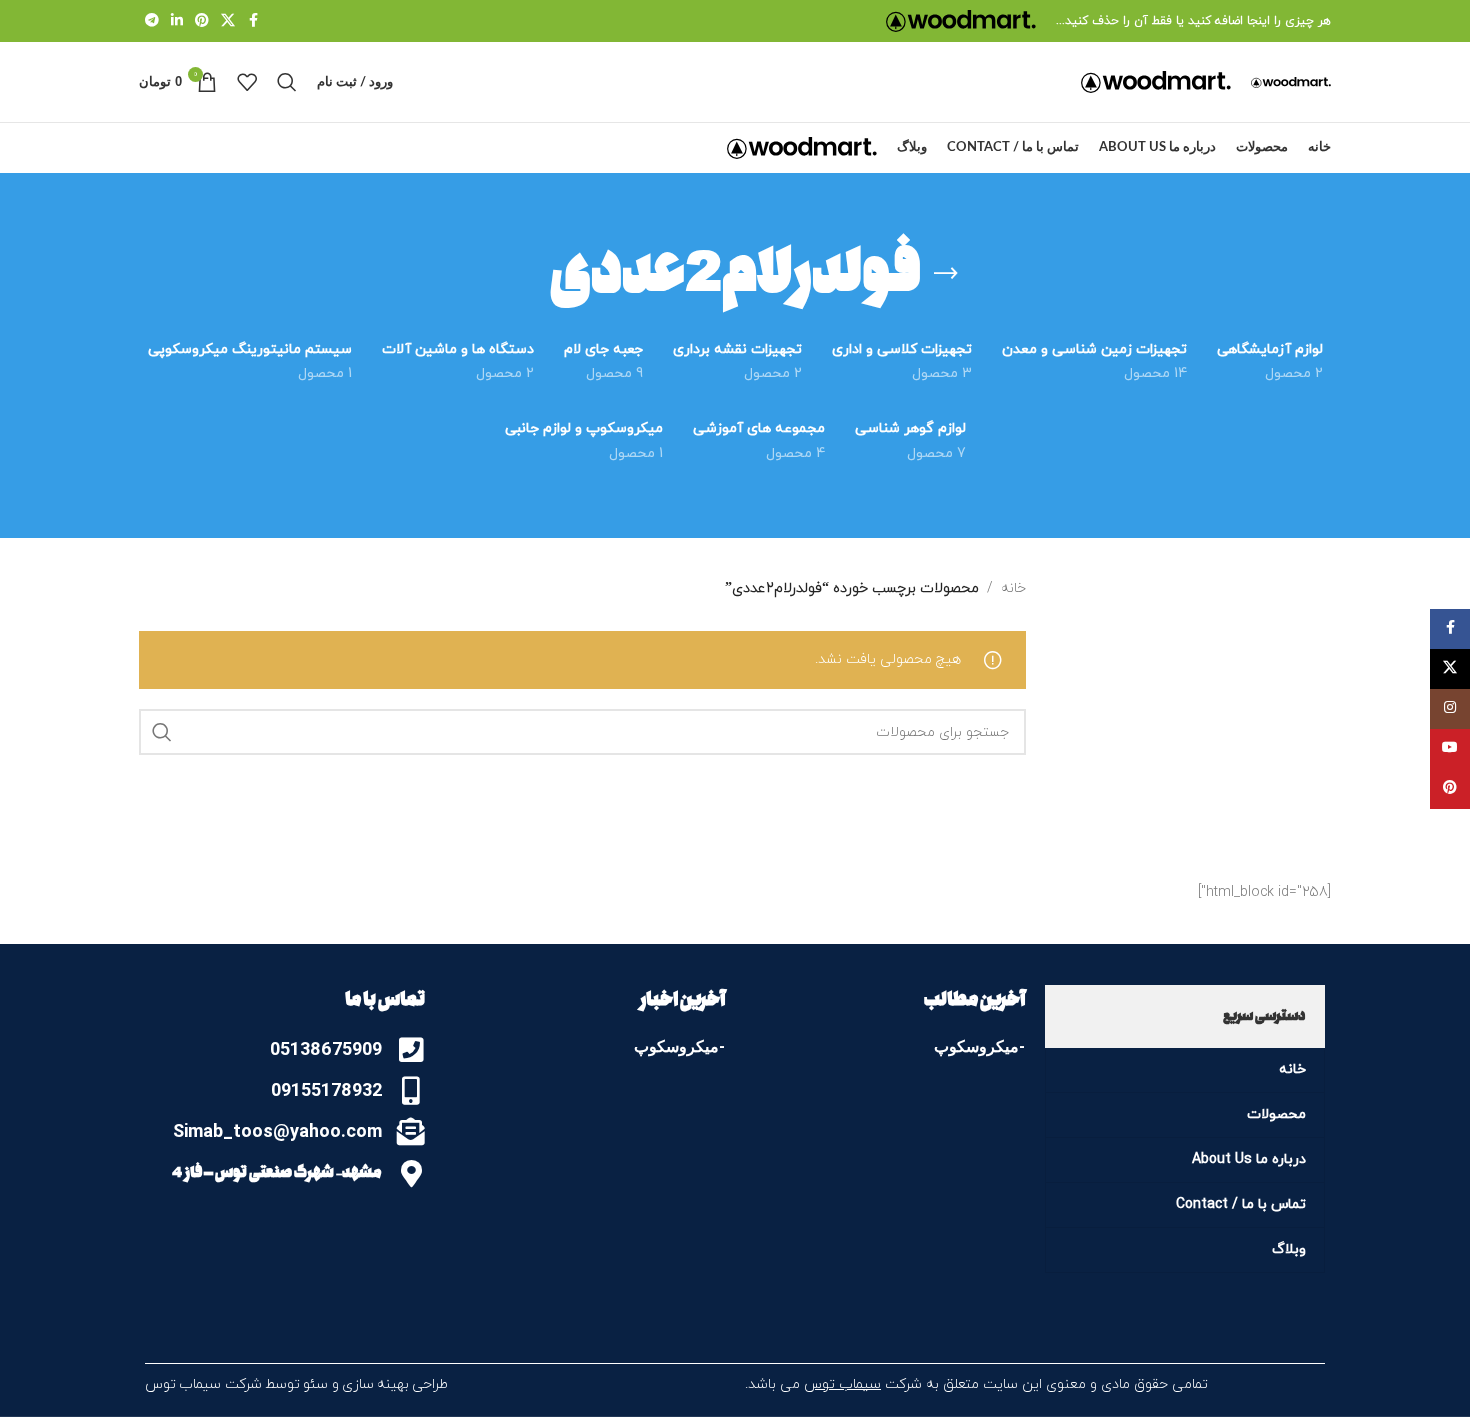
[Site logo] (961, 19)
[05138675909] (411, 1050)
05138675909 (326, 1048)
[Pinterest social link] (202, 21)
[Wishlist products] (247, 82)
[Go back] (946, 274)
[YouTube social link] (1450, 749)
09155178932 (326, 1089)
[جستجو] (287, 82)
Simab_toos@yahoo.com (277, 1130)
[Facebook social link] (253, 21)
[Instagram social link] (1450, 709)
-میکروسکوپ (979, 1046)
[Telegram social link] (152, 21)
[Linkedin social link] (177, 21)
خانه (1013, 588)
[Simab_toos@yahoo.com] (411, 1132)
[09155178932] (411, 1091)
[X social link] (228, 21)
